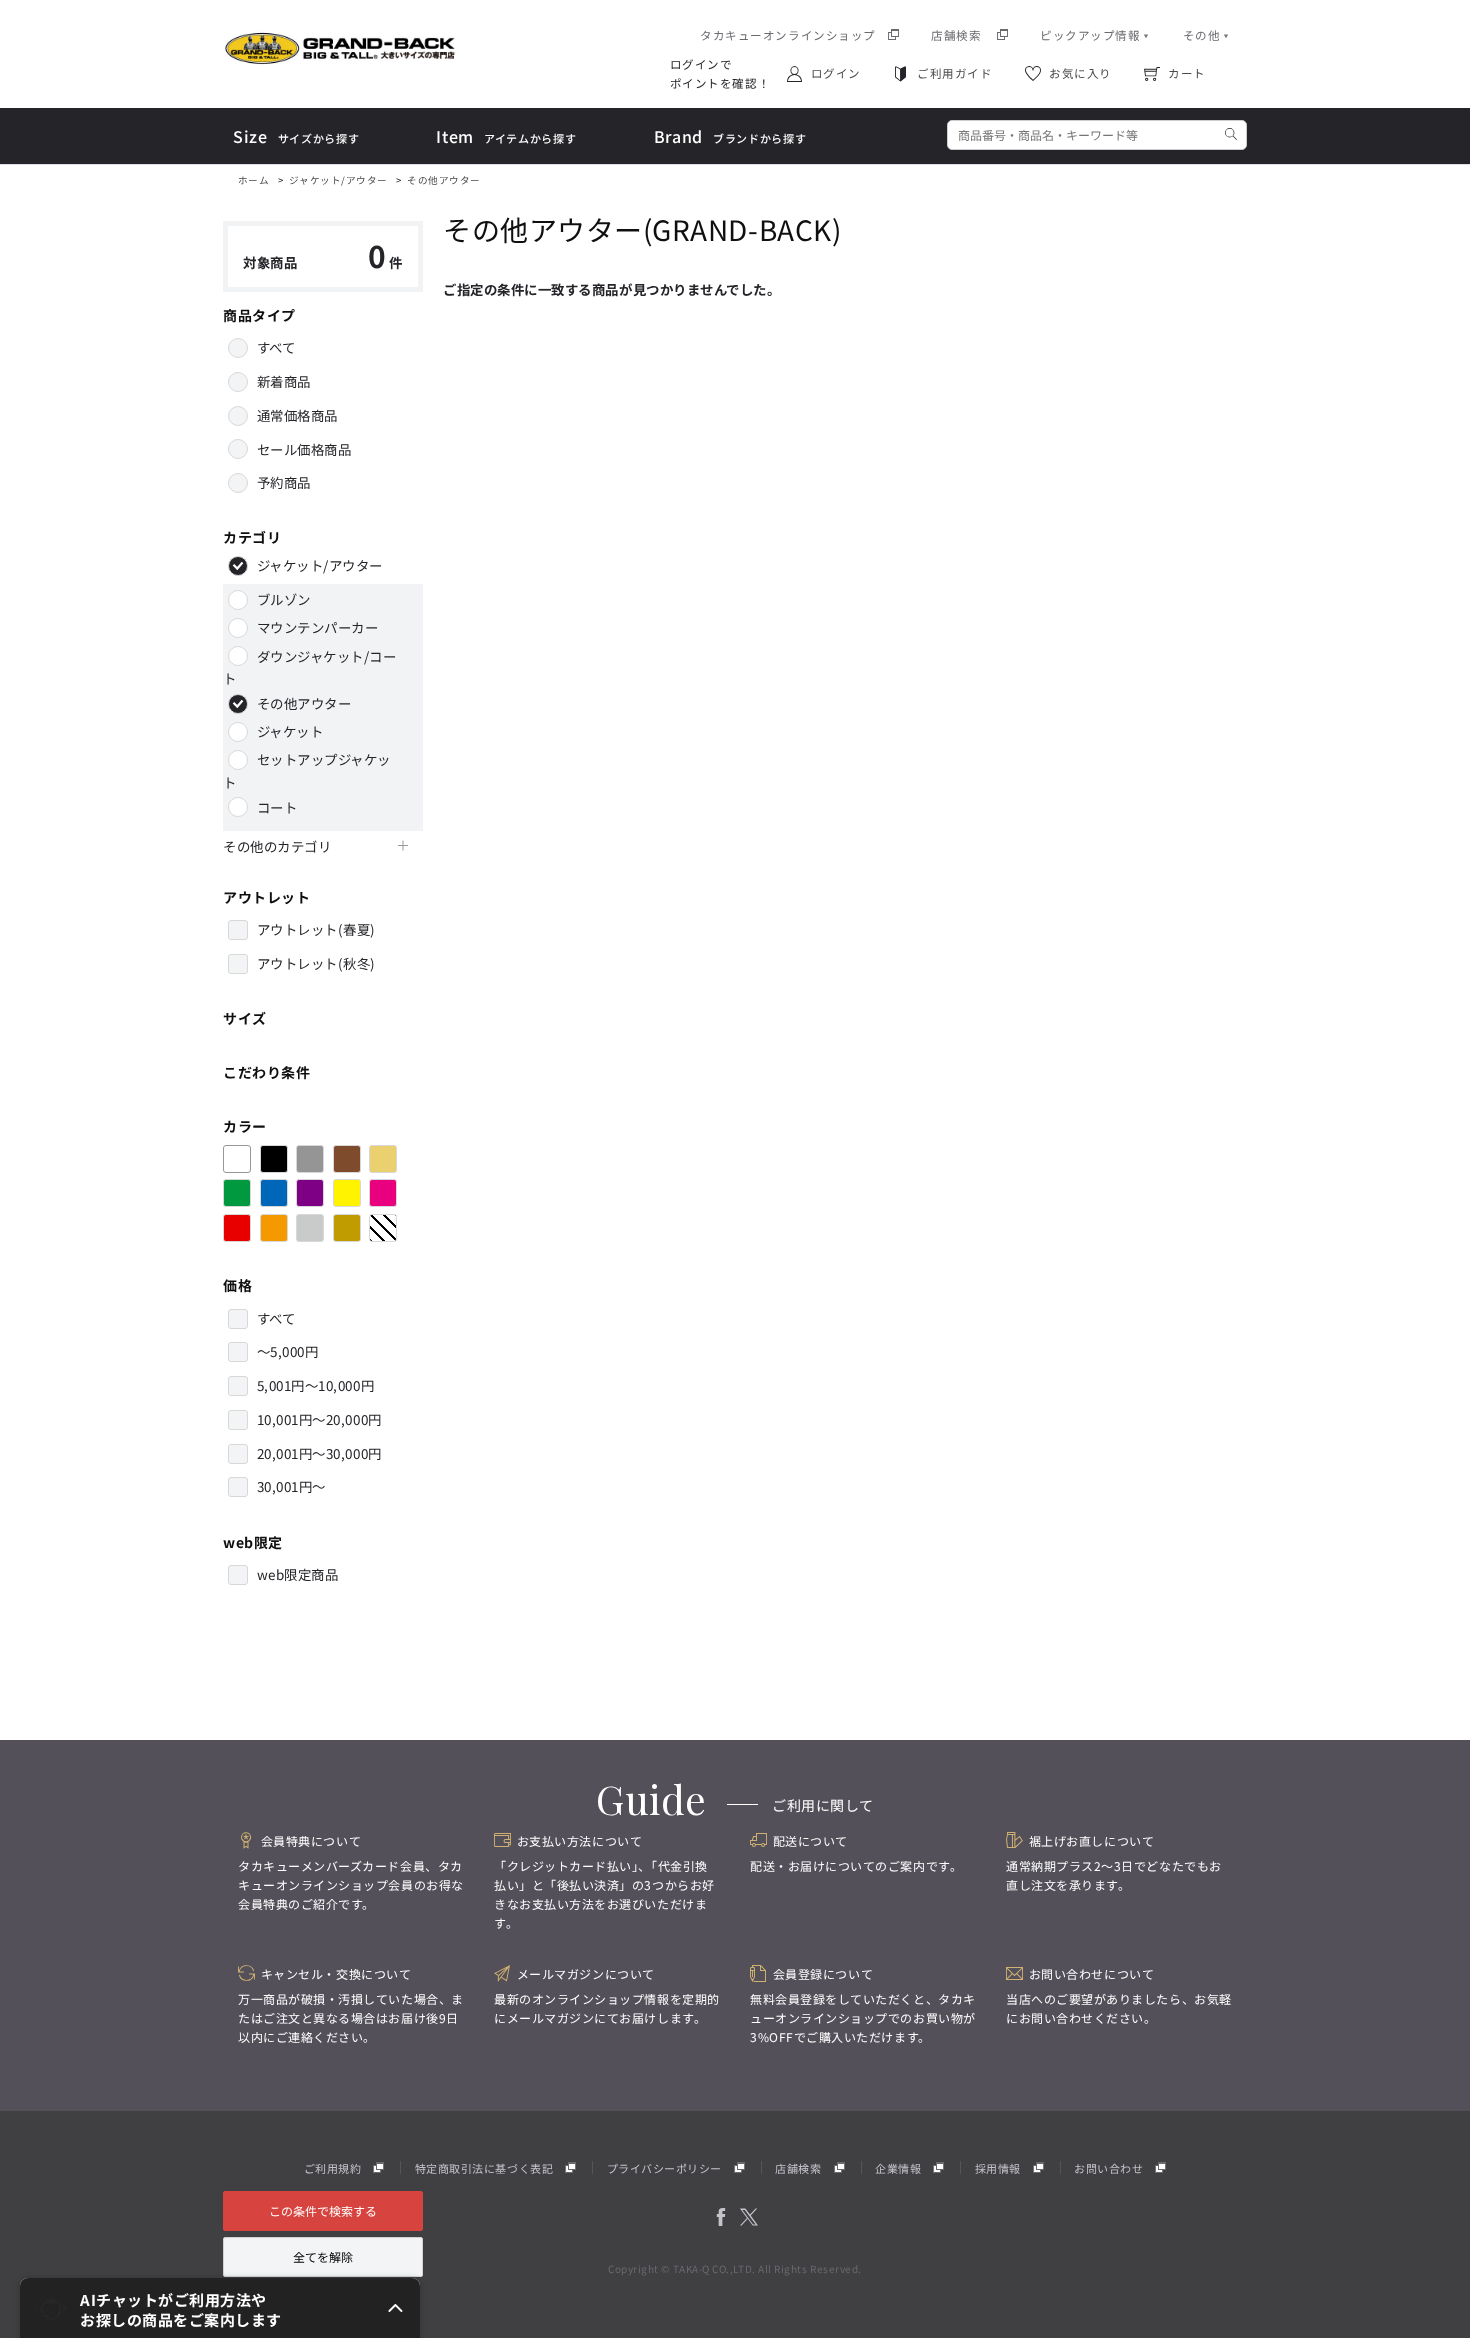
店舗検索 (798, 2168)
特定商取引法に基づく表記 (484, 2168)
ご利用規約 (333, 2168)
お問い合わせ (1108, 2168)
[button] (220, 2308)
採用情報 (998, 2168)
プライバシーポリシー (664, 2168)
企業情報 (898, 2168)
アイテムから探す (506, 137)
